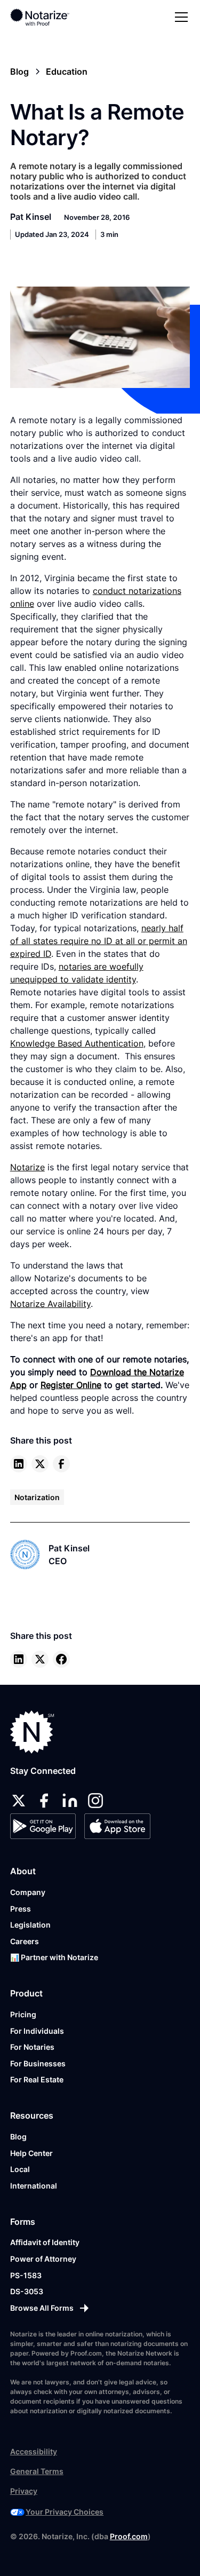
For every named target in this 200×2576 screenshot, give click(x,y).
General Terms (37, 2471)
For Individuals (37, 2031)
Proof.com (129, 2536)
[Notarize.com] (32, 1732)
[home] (47, 17)
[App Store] (117, 1826)
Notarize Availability (50, 1304)
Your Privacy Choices (65, 2512)
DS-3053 (27, 2291)
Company (28, 1892)
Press (21, 1909)
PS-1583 (26, 2275)
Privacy (24, 2491)
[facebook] (61, 1464)
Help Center (31, 2153)
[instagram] (95, 1801)
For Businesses (38, 2063)
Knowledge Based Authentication (77, 1043)
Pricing (23, 2014)
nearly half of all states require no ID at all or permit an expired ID (99, 941)
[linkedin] (19, 1464)
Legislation (30, 1925)
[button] (179, 17)
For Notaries (32, 2047)
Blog (18, 2137)
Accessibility (34, 2451)
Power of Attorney (43, 2259)
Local (20, 2169)
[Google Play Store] (43, 1826)
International (34, 2186)
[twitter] (40, 1464)
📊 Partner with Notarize (54, 1957)
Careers (25, 1941)
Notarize (27, 1167)
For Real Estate (37, 2079)
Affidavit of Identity (45, 2242)
